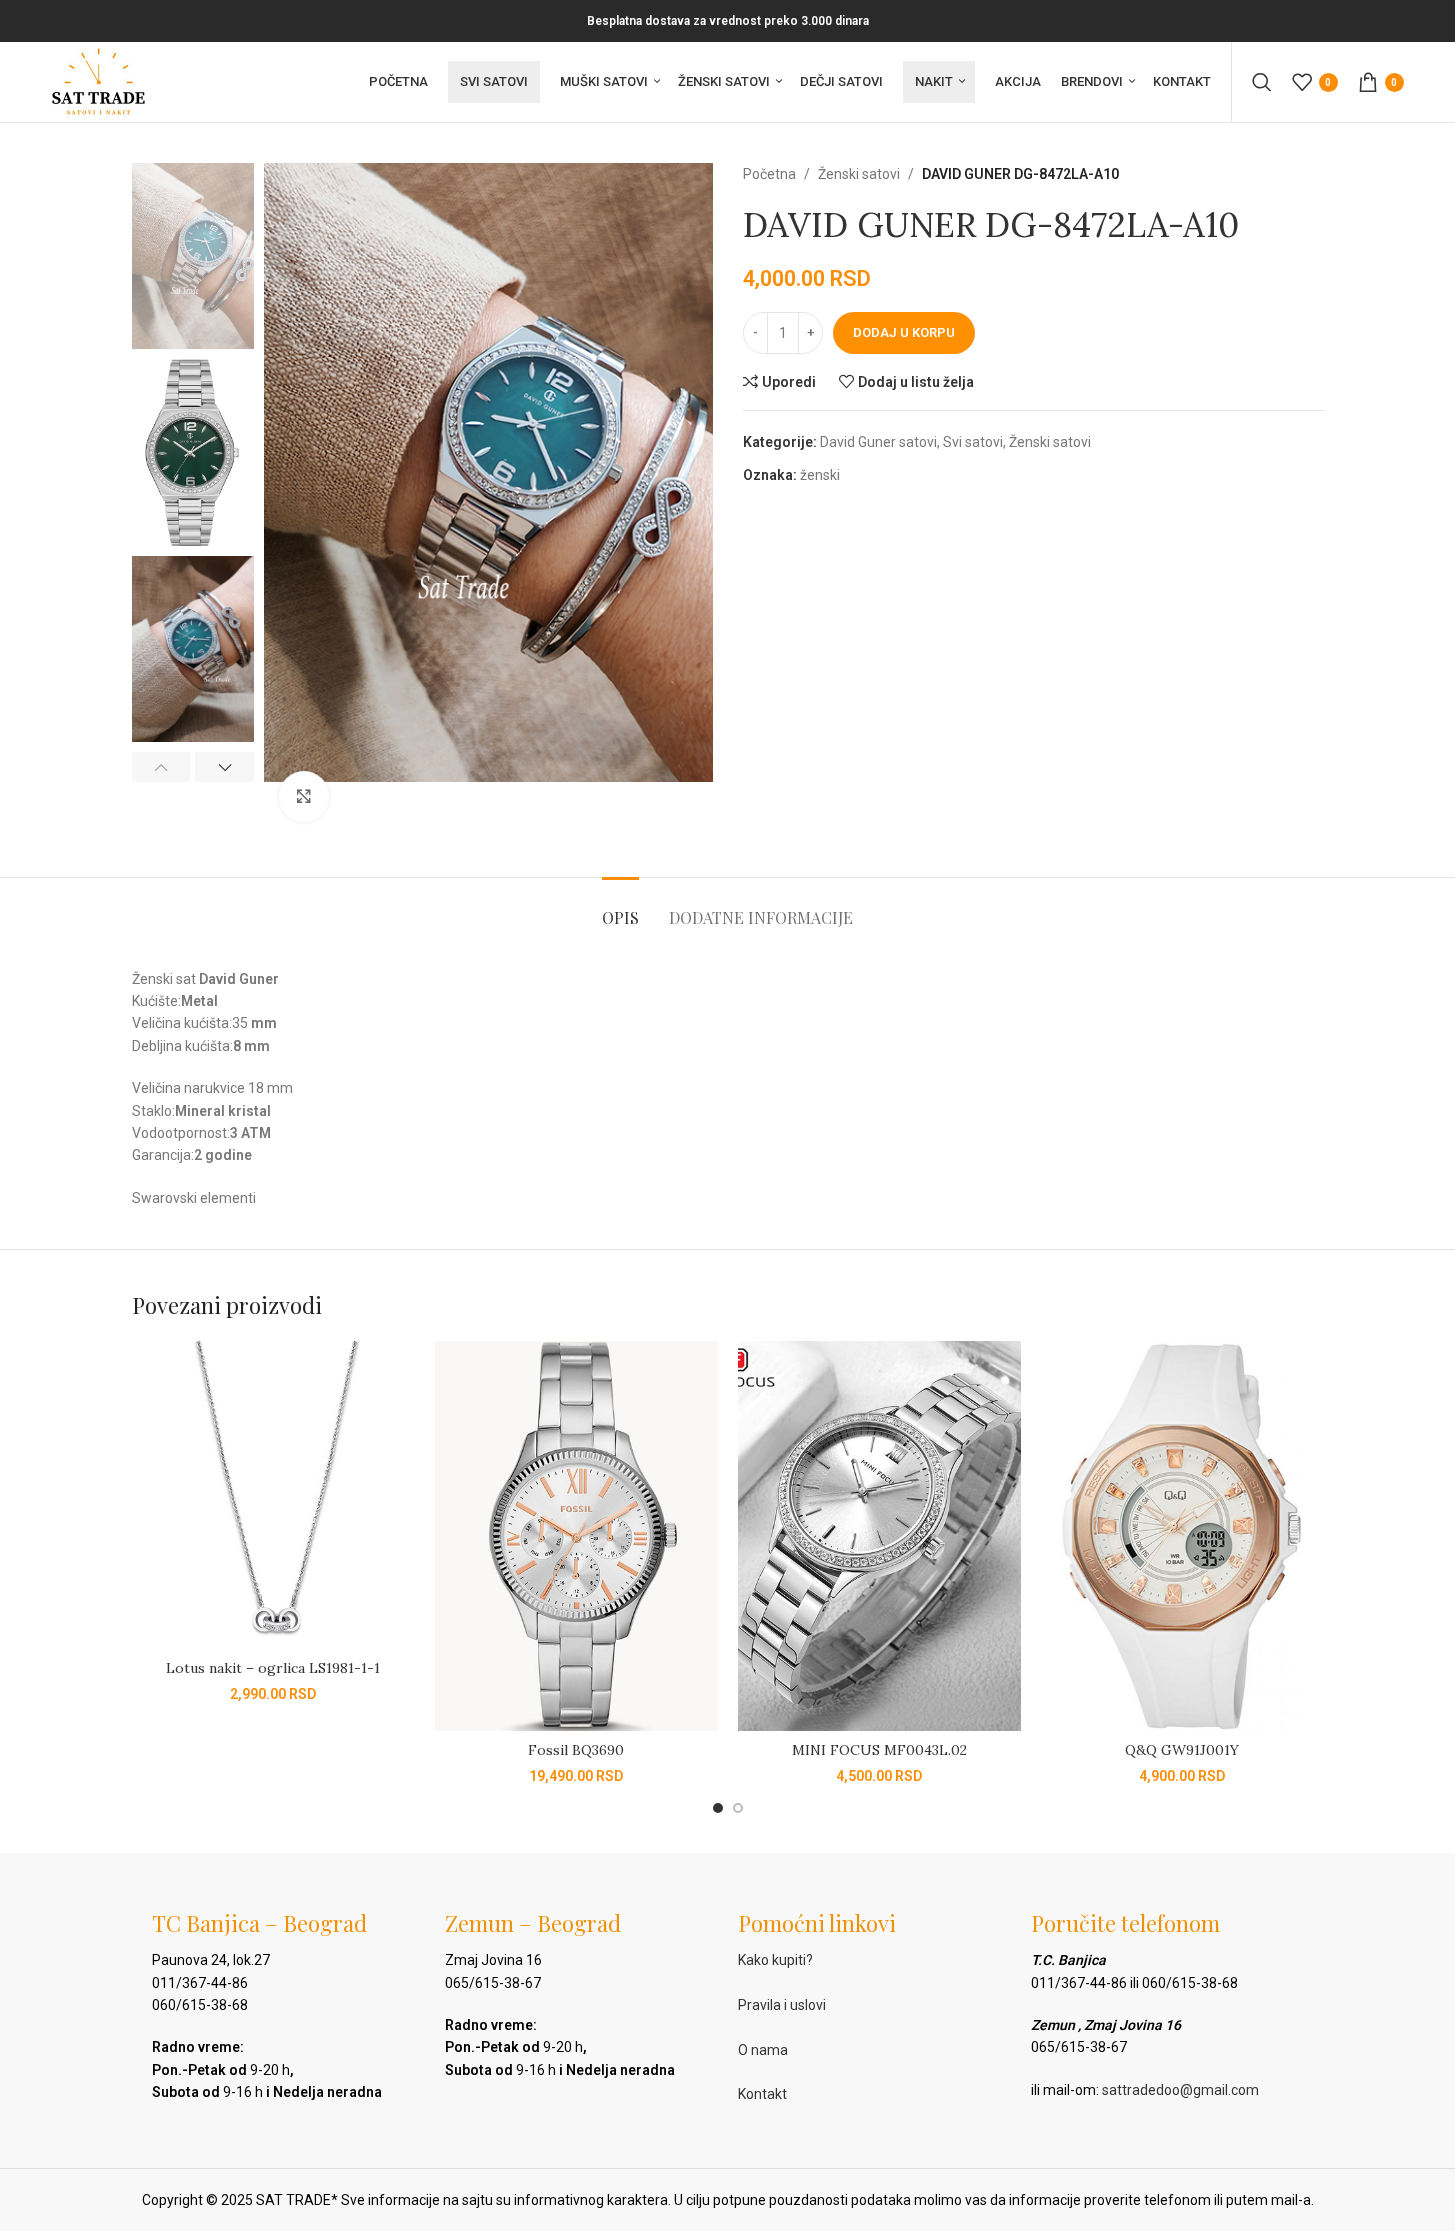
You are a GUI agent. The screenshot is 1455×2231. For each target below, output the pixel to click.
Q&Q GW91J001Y (1182, 1750)
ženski (820, 475)
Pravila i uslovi (782, 2005)
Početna (769, 174)
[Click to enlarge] (304, 796)
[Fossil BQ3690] (576, 1536)
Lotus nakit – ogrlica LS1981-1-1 (273, 1668)
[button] (161, 767)
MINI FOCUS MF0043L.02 (879, 1750)
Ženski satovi (859, 174)
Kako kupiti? (775, 1960)
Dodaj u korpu (904, 332)
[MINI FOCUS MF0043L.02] (879, 1536)
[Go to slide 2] (738, 1808)
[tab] (620, 907)
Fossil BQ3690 (576, 1750)
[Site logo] (98, 81)
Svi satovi (973, 442)
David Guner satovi (878, 442)
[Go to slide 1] (718, 1808)
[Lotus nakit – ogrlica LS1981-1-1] (273, 1495)
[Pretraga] (1262, 82)
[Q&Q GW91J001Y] (1182, 1536)
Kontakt (762, 2094)
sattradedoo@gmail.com (1180, 2090)
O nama (763, 2050)
